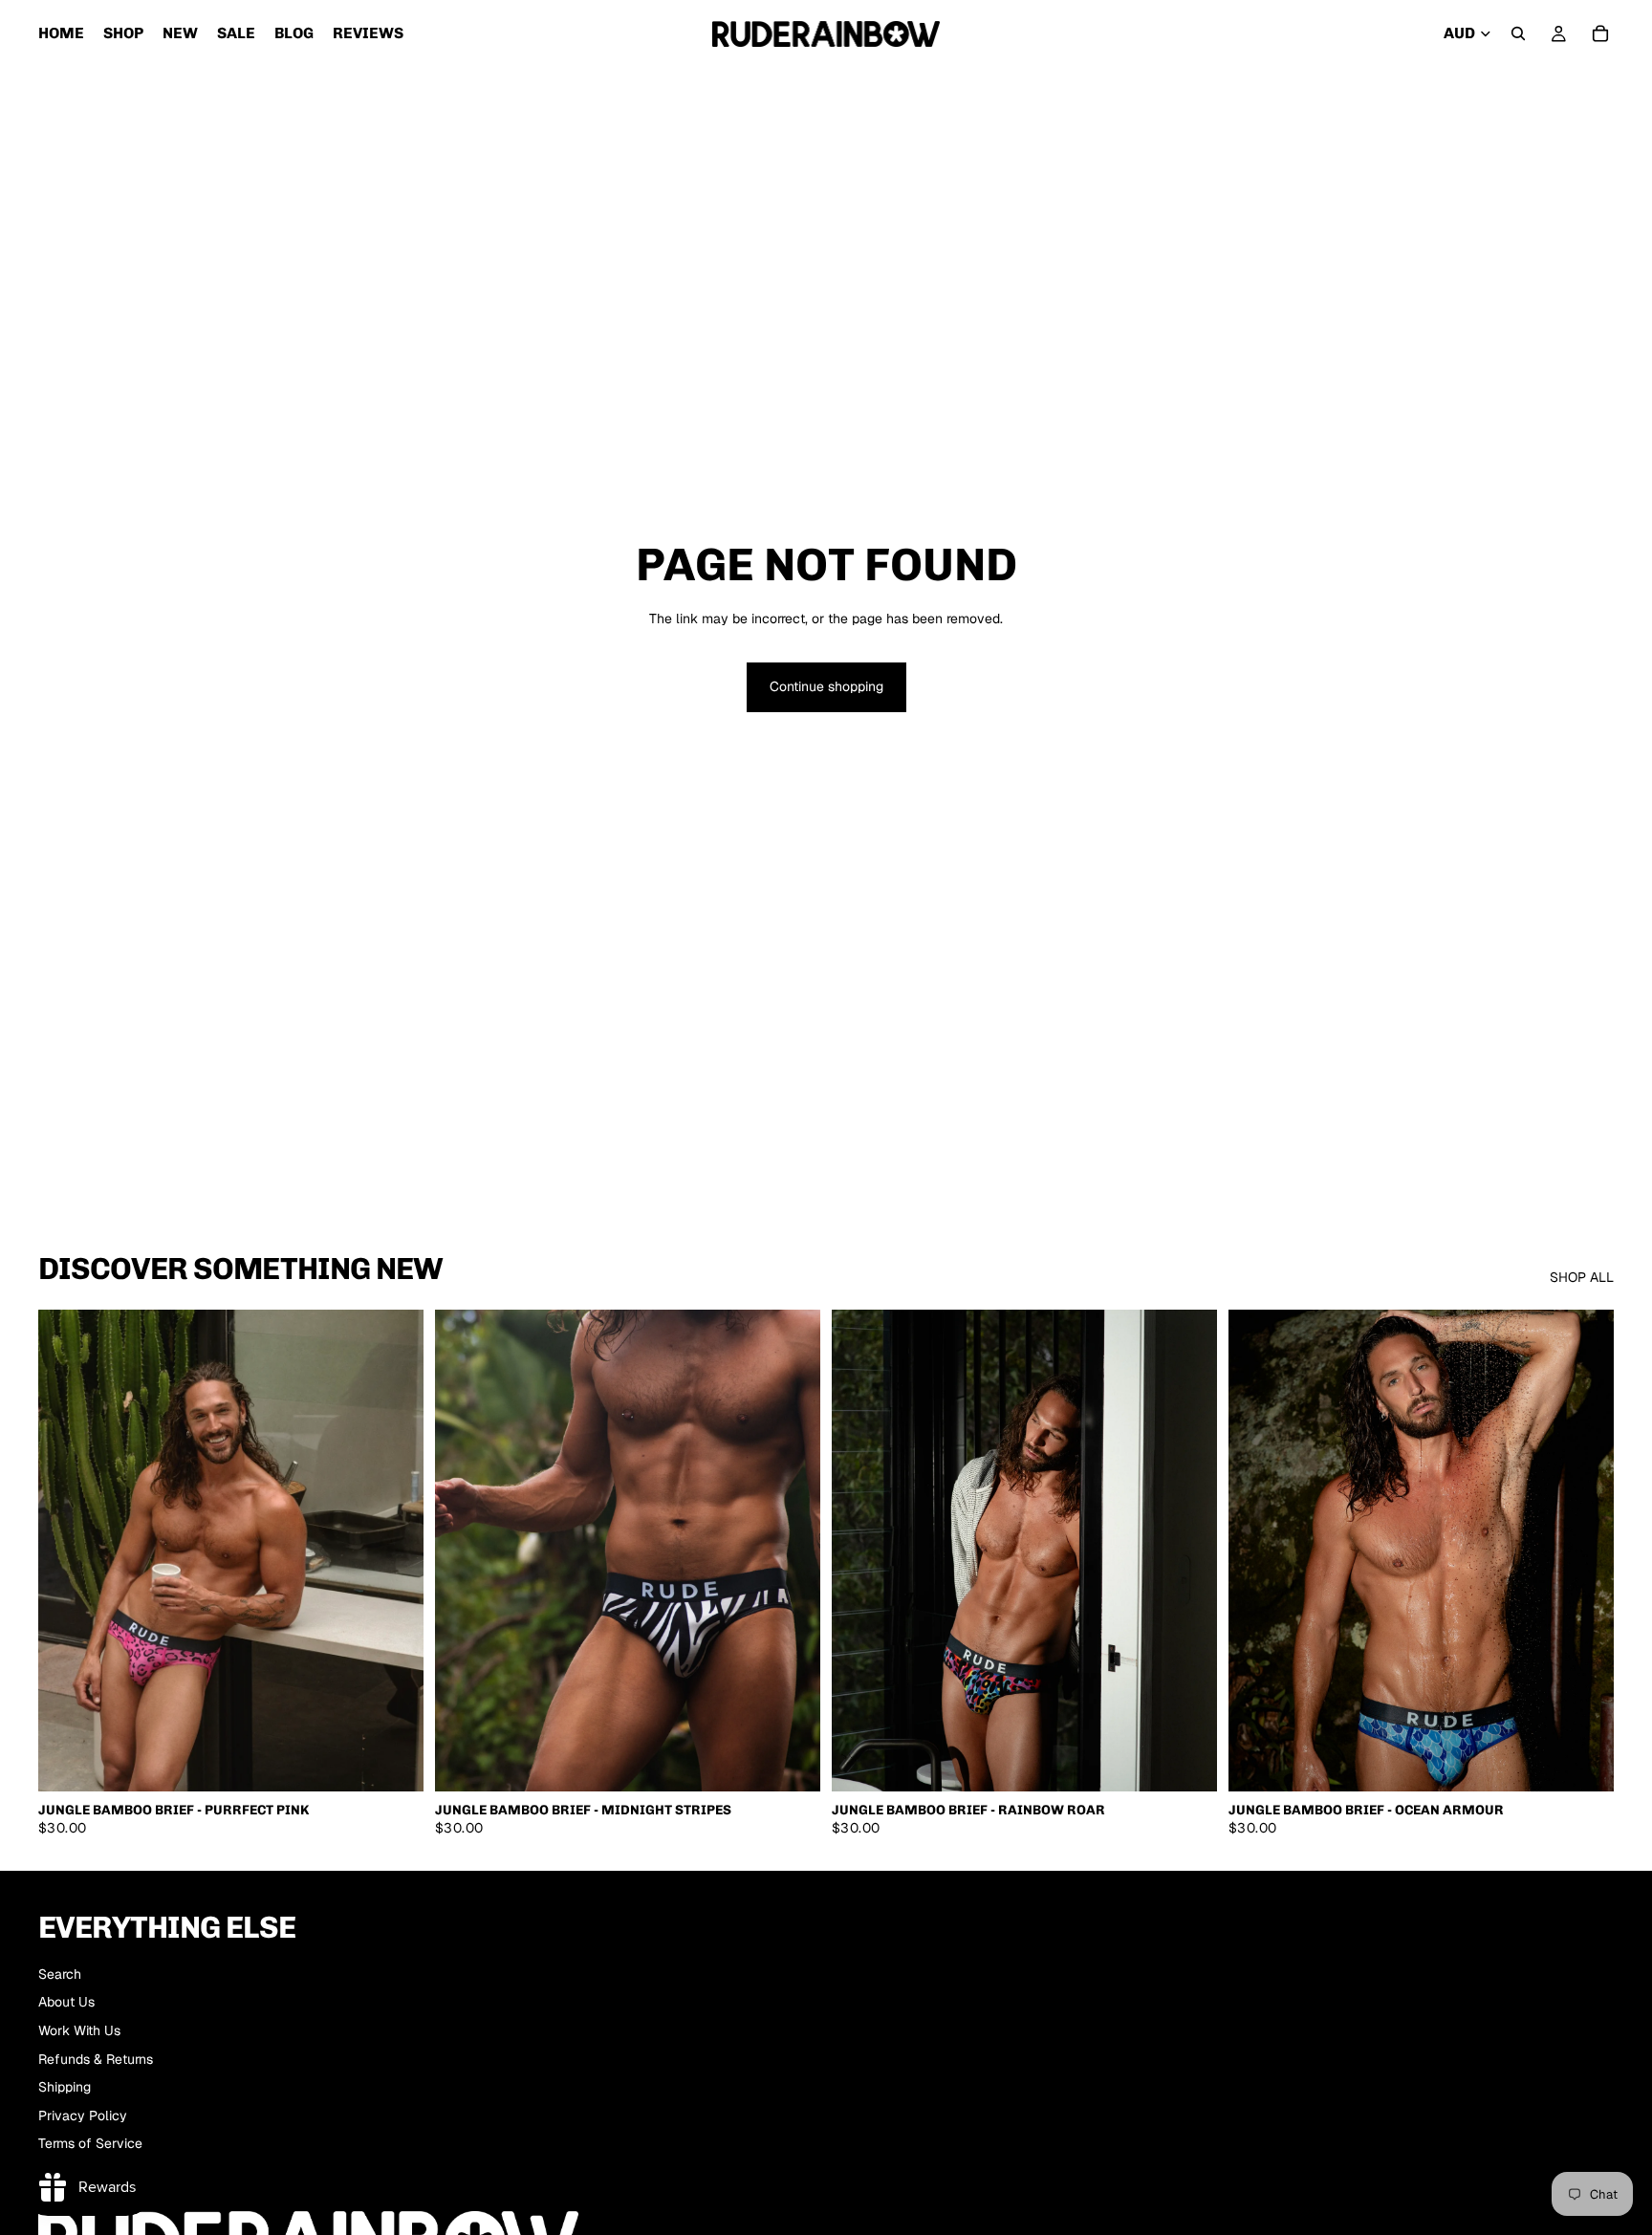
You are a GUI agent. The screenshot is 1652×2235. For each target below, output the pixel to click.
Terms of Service (90, 2143)
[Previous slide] (67, 1551)
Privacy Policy (83, 2116)
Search (60, 1974)
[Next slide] (395, 1551)
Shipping (65, 2087)
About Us (66, 2002)
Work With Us (79, 2030)
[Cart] (1600, 33)
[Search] (1518, 33)
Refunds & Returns (96, 2059)
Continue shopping (826, 686)
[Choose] (394, 1762)
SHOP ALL (1582, 1277)
